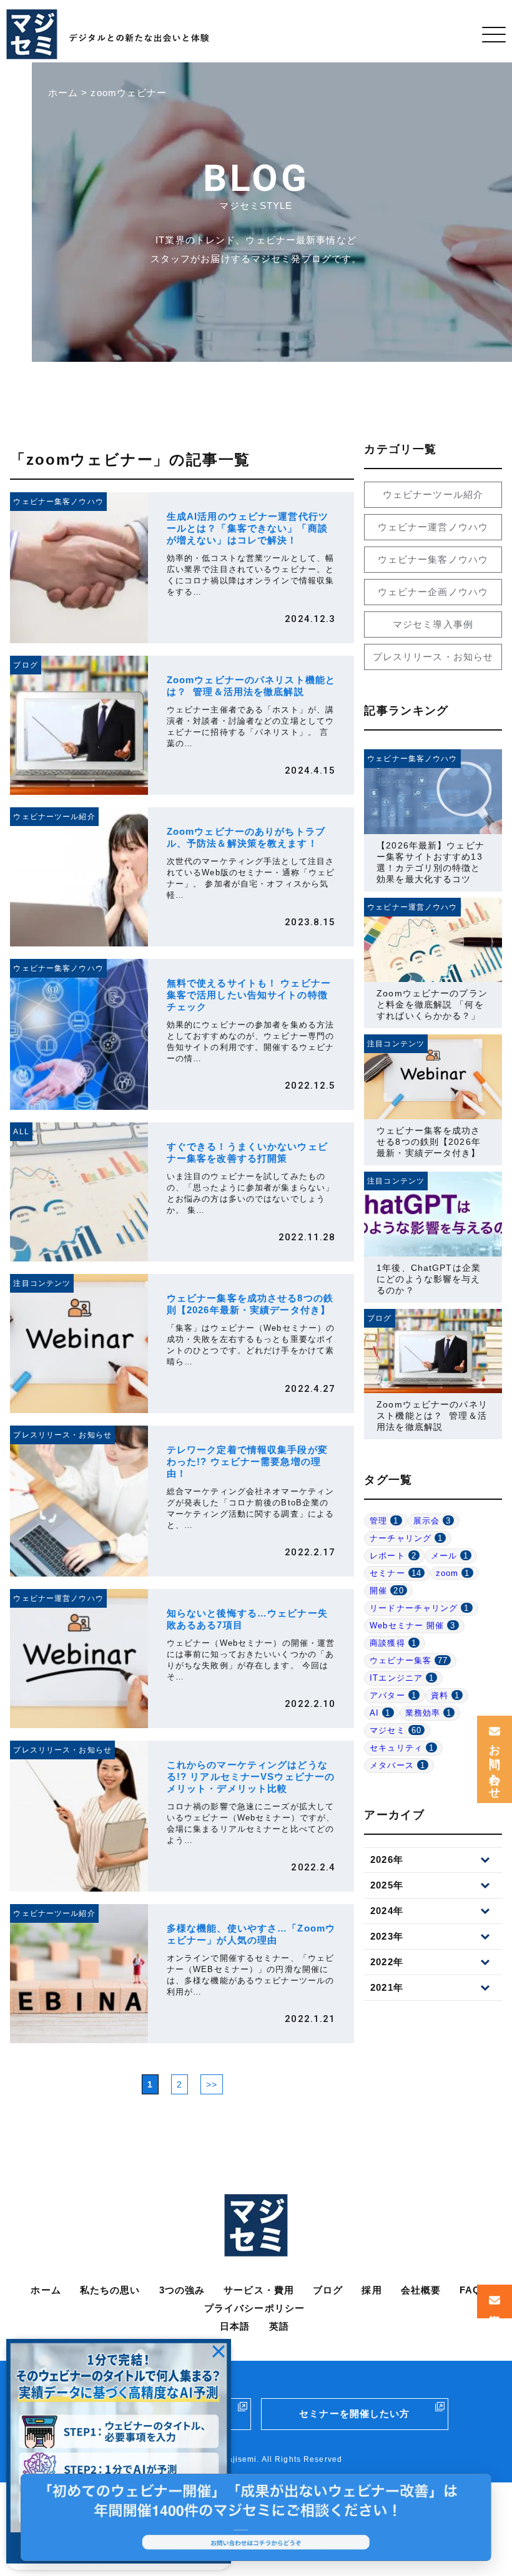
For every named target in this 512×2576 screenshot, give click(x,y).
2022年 (387, 1962)
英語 (279, 2326)
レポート (393, 1556)
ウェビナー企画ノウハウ (433, 592)
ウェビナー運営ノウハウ (433, 527)
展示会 (432, 1521)
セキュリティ (402, 1748)
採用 (372, 2290)
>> (212, 2084)
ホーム (46, 2290)
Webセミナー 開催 (412, 1626)
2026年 (387, 1859)
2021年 (387, 1987)
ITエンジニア (402, 1678)
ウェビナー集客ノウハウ (433, 559)
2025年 (387, 1885)
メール (450, 1556)
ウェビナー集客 (409, 1660)
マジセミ (396, 1730)
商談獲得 (393, 1643)
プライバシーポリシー (254, 2308)
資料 (445, 1695)
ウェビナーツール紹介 (433, 494)
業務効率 (429, 1713)
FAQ (470, 2290)
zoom (453, 1573)
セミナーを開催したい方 (354, 2413)
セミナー (396, 1573)
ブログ (328, 2290)
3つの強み (182, 2290)
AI (380, 1713)
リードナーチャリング (419, 1608)
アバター (393, 1695)
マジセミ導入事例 (433, 624)
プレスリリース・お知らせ (433, 657)
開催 (387, 1591)
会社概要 (421, 2290)
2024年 (387, 1911)
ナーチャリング (406, 1538)
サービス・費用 (259, 2290)
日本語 (235, 2326)
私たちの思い (110, 2290)
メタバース (397, 1765)
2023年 (387, 1936)
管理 (384, 1521)
